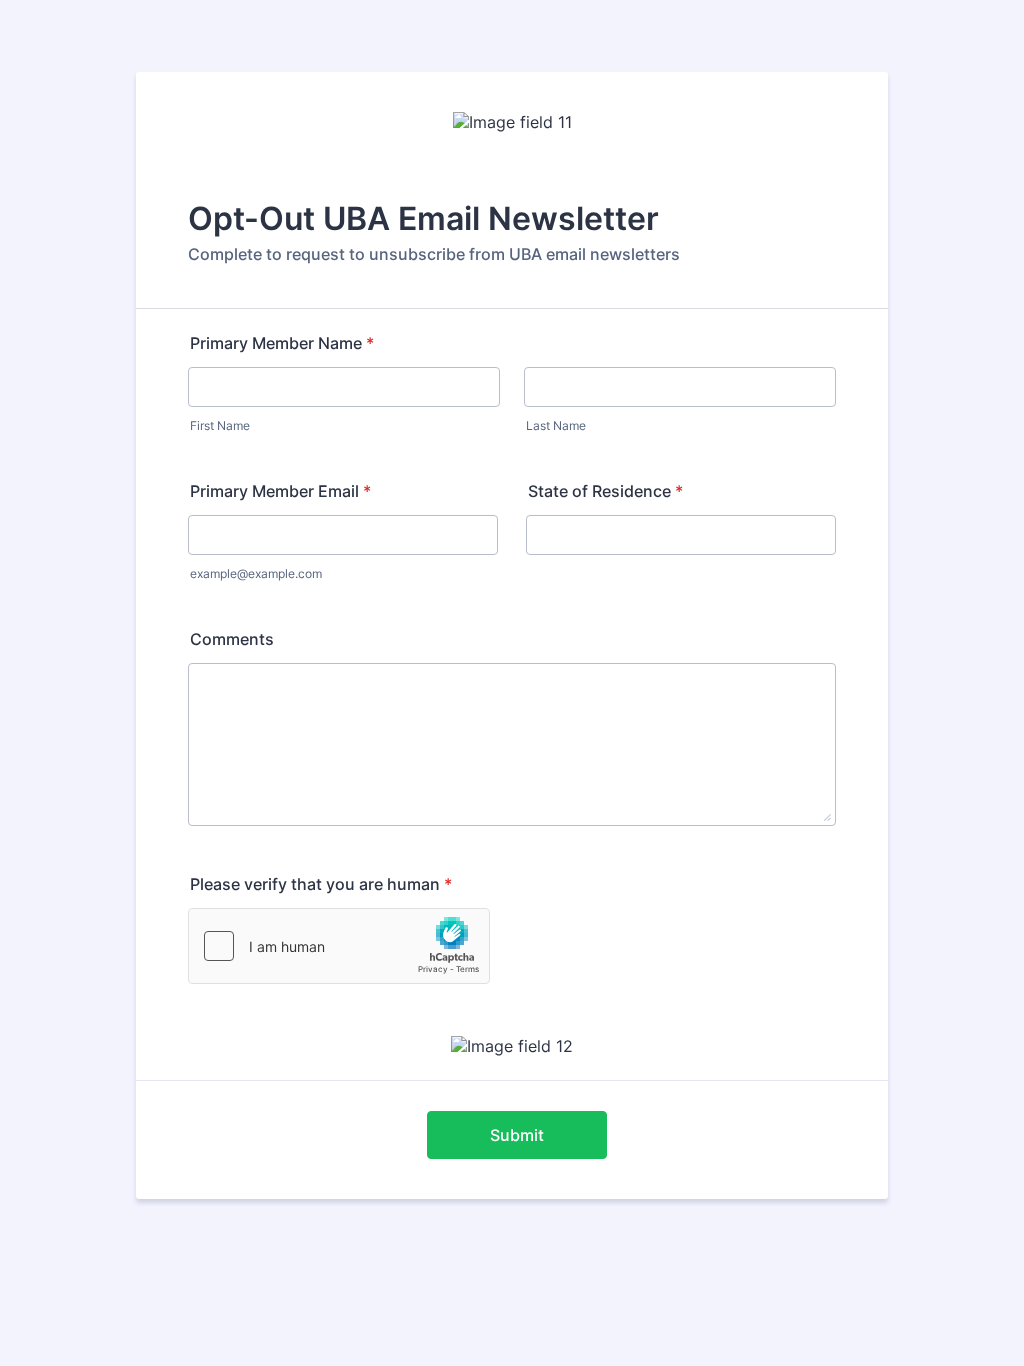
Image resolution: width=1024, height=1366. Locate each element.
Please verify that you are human (321, 884)
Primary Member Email (280, 491)
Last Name (556, 425)
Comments (232, 639)
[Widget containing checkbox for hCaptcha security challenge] (339, 946)
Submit (517, 1135)
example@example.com (256, 573)
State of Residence (605, 491)
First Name (220, 425)
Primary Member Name (282, 343)
